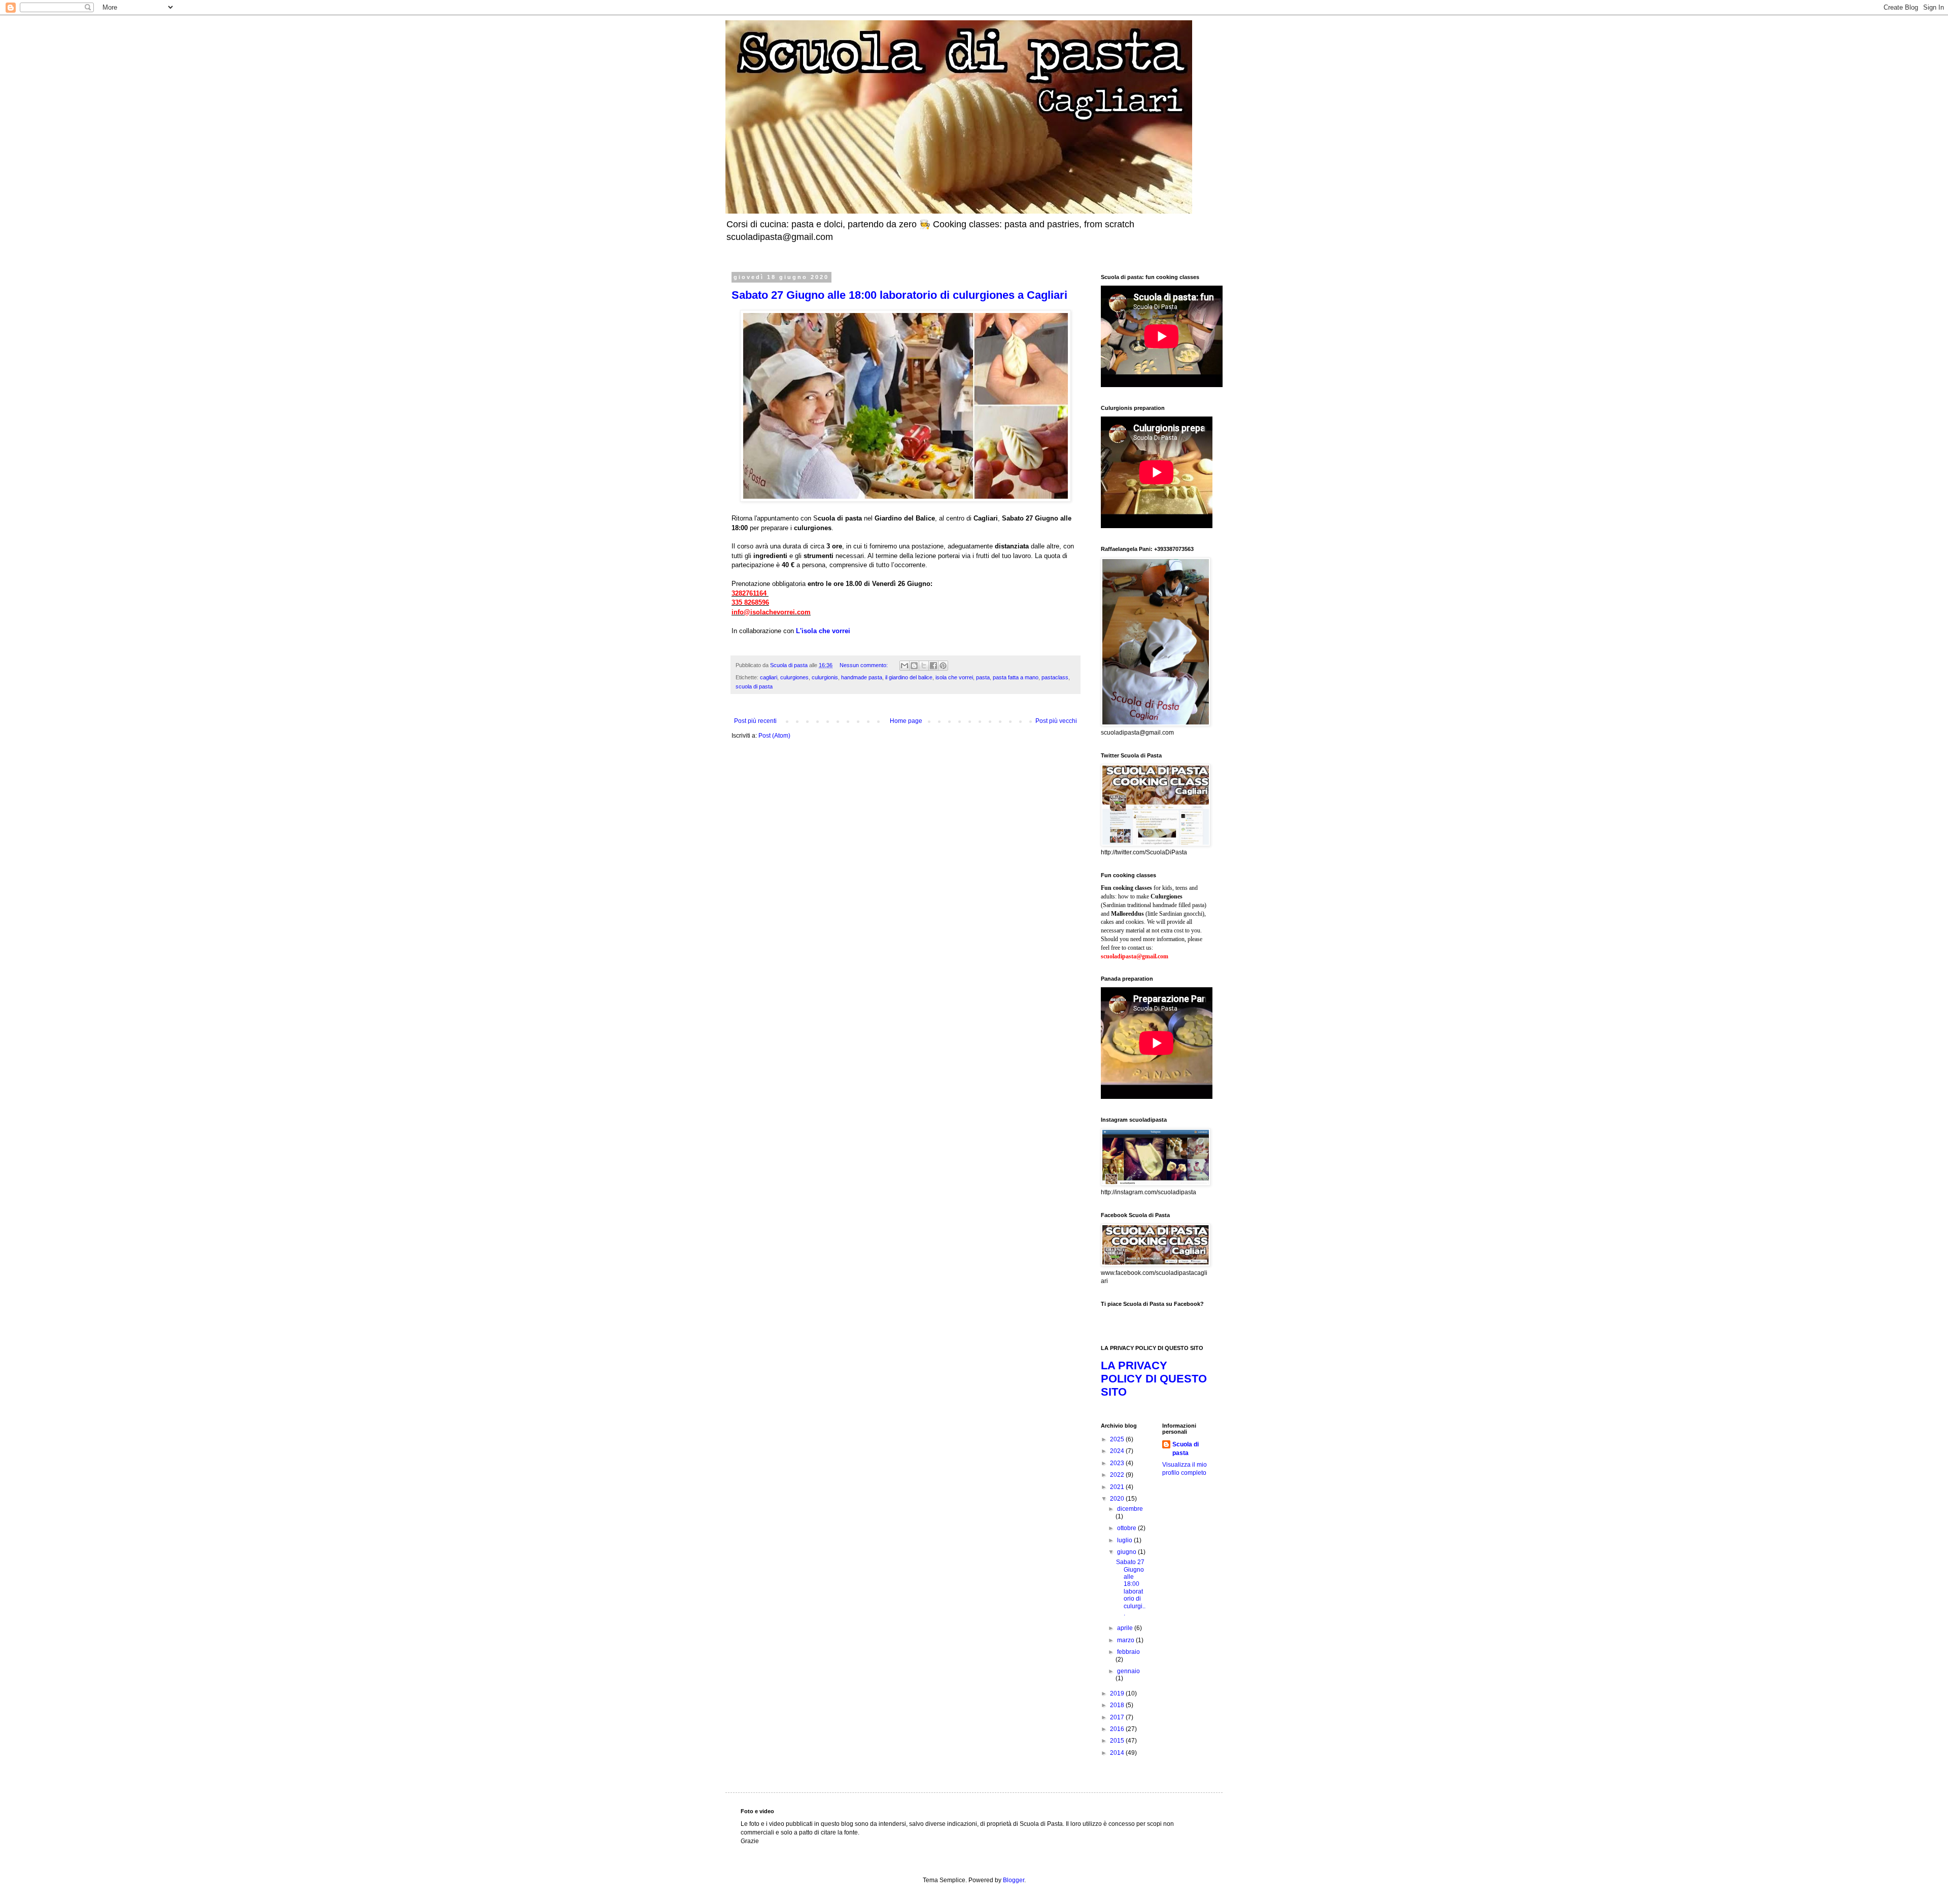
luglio (1125, 1540)
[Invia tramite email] (905, 666)
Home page (906, 721)
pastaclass (1055, 677)
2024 (1118, 1451)
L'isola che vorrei (823, 631)
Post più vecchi (1056, 721)
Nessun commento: (864, 665)
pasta (983, 677)
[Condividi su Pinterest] (943, 666)
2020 (1118, 1499)
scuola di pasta (754, 686)
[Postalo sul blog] (914, 666)
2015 (1118, 1741)
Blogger (1014, 1880)
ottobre (1127, 1528)
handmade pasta (862, 677)
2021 (1118, 1487)
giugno (1127, 1552)
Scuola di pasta (1186, 1449)
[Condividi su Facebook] (933, 666)
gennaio (1128, 1671)
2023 (1118, 1463)
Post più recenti (755, 721)
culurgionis (825, 677)
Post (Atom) (774, 736)
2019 (1118, 1693)
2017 (1118, 1717)
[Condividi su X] (924, 666)
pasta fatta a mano (1016, 677)
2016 (1118, 1729)
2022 (1118, 1475)
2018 (1118, 1705)
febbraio (1128, 1652)
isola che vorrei (954, 677)
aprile (1126, 1628)
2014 (1118, 1753)
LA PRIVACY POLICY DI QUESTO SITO (1154, 1379)
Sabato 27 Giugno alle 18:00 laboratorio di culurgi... (1131, 1588)
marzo (1126, 1640)
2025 (1118, 1439)
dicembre (1130, 1509)
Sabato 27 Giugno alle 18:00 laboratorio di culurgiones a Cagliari (899, 295)
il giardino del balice (909, 677)
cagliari (769, 677)
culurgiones (794, 677)
